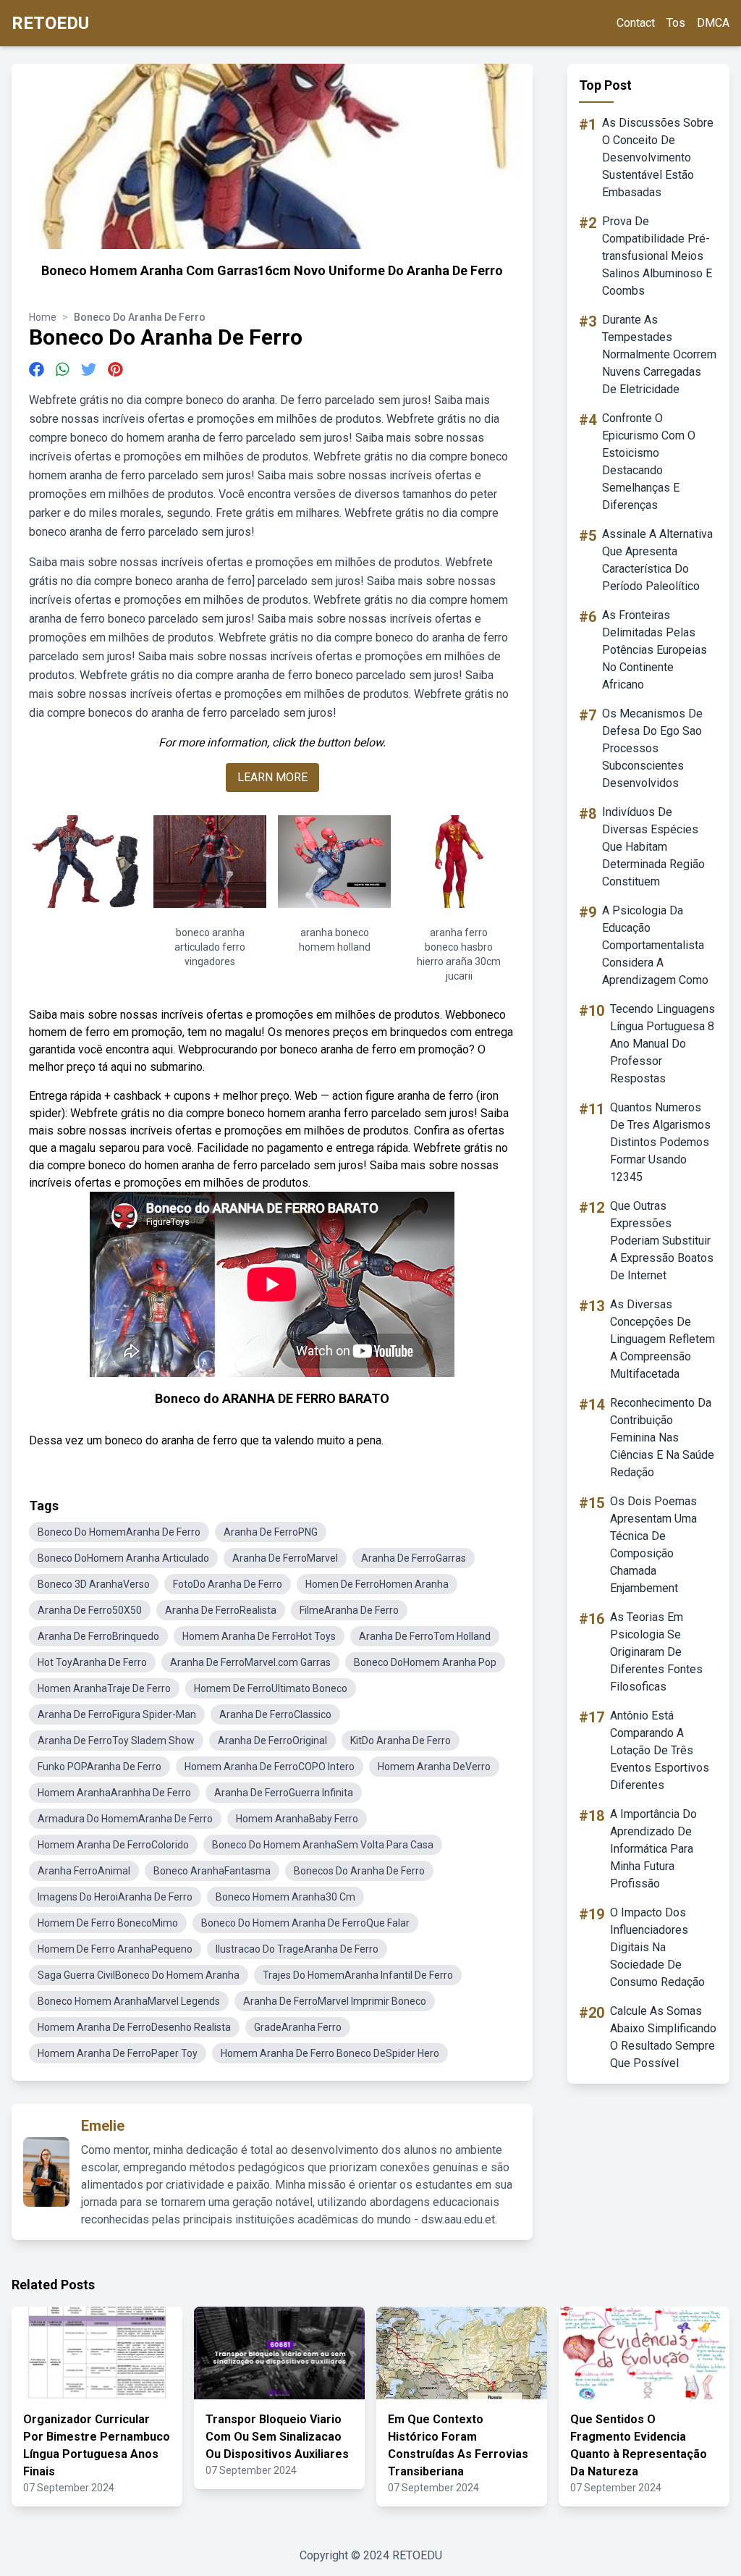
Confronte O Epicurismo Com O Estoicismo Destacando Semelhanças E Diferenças (649, 462)
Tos (676, 23)
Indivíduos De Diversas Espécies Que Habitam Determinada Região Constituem (653, 847)
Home (43, 317)
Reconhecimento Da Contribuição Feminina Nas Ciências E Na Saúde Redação (662, 1438)
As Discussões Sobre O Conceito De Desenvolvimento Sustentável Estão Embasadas (658, 157)
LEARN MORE (272, 777)
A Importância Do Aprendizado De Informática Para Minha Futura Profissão (653, 1849)
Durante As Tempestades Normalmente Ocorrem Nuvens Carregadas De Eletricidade (659, 354)
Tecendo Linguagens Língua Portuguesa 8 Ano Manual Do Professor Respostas (662, 1044)
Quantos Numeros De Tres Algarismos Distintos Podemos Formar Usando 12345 (660, 1142)
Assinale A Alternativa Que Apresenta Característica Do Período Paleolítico (657, 560)
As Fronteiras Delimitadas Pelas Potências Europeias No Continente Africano (655, 650)
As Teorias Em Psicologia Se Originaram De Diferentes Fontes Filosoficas (656, 1652)
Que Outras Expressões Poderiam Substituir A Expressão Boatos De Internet (662, 1241)
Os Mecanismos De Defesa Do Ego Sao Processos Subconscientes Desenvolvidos (652, 748)
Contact (636, 23)
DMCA (713, 23)
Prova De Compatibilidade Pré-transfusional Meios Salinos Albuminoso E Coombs (657, 256)
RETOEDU (50, 23)
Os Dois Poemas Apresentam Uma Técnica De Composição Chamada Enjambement (653, 1545)
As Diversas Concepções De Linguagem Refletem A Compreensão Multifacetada (662, 1339)
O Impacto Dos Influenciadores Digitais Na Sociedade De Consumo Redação (657, 1947)
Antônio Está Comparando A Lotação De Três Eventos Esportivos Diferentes (660, 1750)
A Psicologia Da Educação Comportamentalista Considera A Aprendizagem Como (655, 945)
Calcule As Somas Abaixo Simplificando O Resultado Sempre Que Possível (663, 2037)
